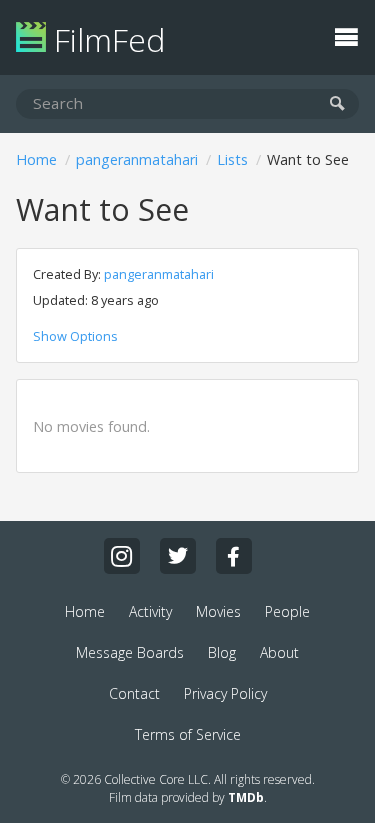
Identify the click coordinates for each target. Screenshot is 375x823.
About (279, 652)
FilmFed (105, 39)
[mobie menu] (346, 35)
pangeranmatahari (137, 159)
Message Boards (130, 652)
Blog (222, 652)
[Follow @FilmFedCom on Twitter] (178, 556)
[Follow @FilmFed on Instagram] (122, 556)
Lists (232, 159)
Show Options (75, 336)
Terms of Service (188, 734)
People (287, 611)
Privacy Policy (225, 693)
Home (36, 159)
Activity (150, 611)
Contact (134, 693)
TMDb (246, 797)
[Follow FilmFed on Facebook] (234, 556)
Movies (218, 611)
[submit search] (337, 104)
